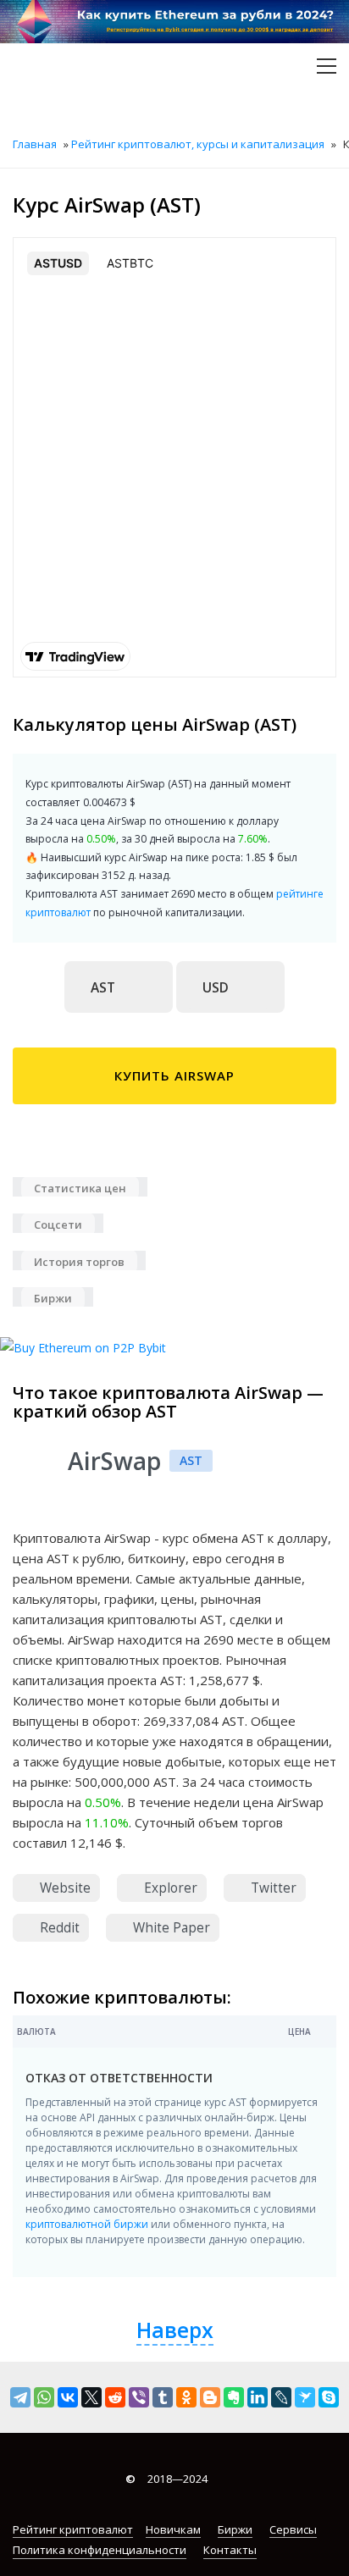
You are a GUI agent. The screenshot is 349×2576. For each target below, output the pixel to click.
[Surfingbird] (305, 2397)
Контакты (230, 2550)
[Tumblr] (163, 2397)
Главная (35, 144)
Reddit (58, 1928)
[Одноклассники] (186, 2397)
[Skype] (329, 2397)
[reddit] (115, 2397)
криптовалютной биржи (87, 2224)
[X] (91, 2397)
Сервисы (293, 2529)
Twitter (272, 1888)
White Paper (170, 1928)
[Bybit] (83, 1346)
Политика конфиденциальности (100, 2550)
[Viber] (139, 2397)
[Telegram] (20, 2397)
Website (64, 1888)
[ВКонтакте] (68, 2397)
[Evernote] (234, 2397)
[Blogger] (210, 2397)
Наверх (175, 2330)
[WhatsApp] (44, 2397)
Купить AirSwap (174, 1075)
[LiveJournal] (281, 2397)
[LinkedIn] (258, 2397)
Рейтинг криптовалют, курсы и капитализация (198, 144)
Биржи (235, 2529)
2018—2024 (166, 2479)
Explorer (169, 1888)
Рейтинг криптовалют (73, 2529)
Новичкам (173, 2529)
